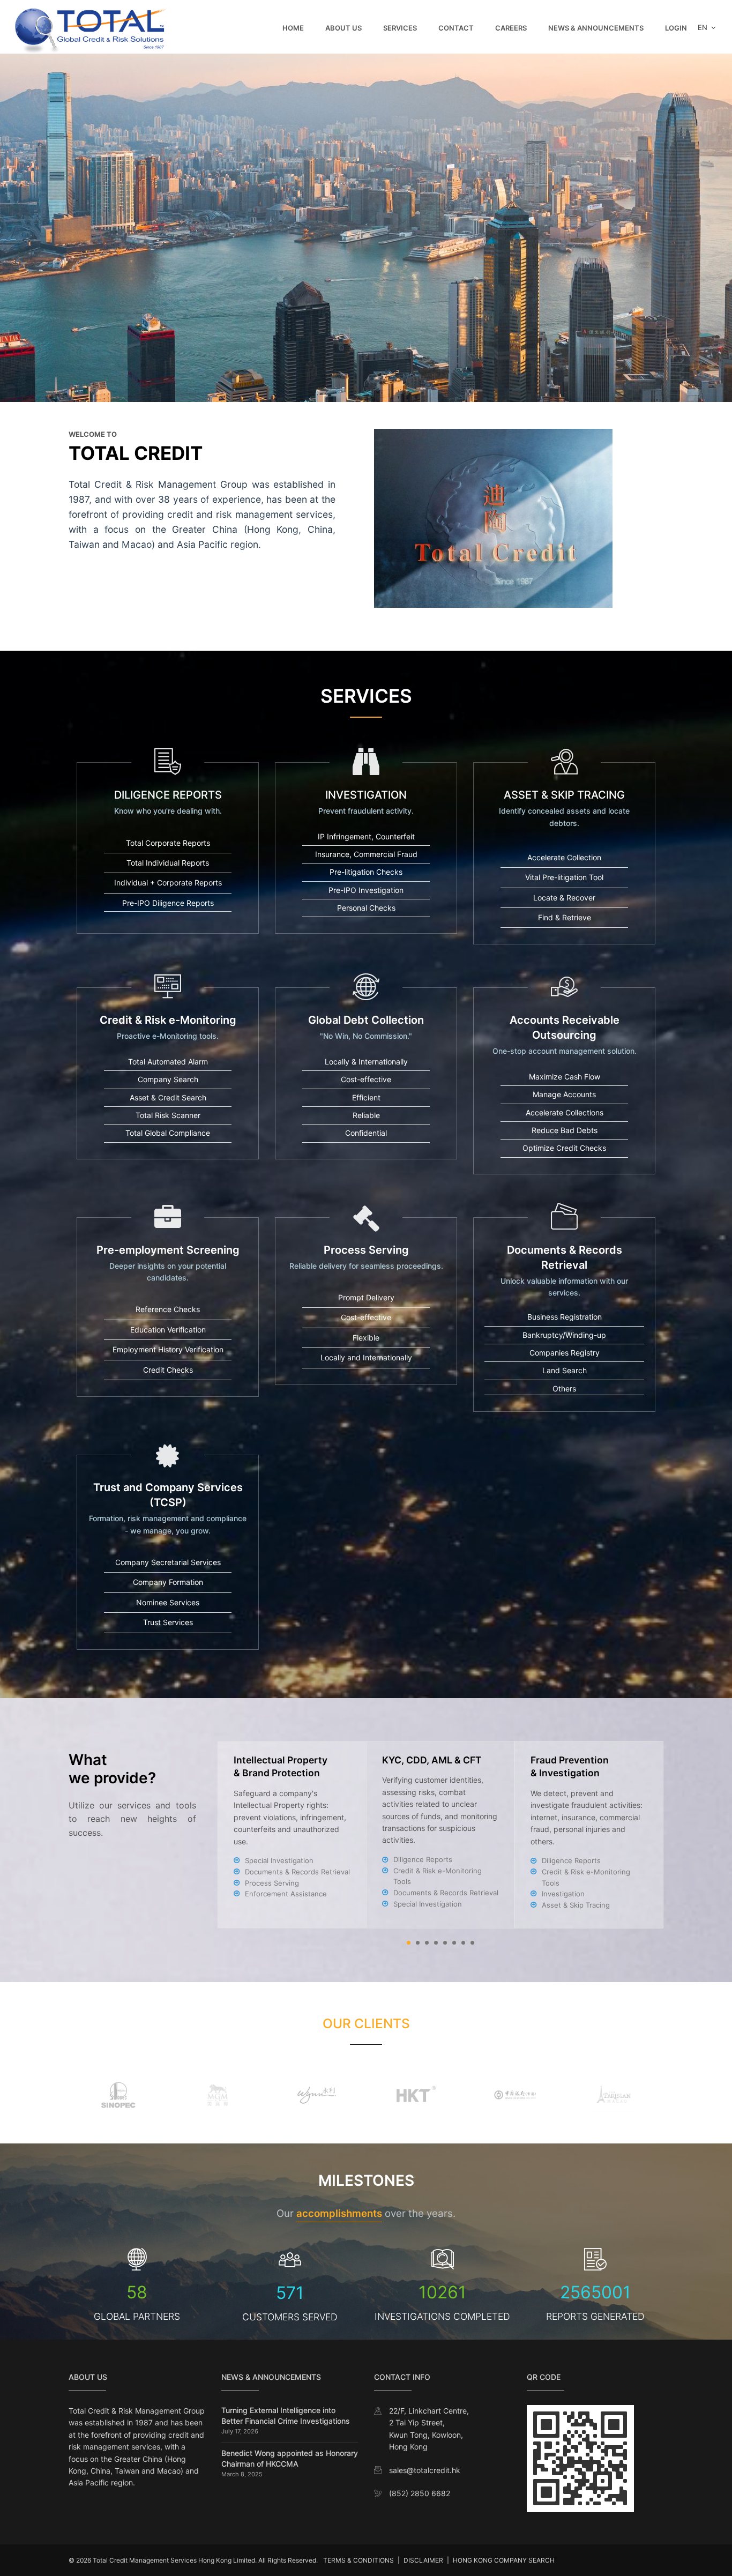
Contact (456, 28)
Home (293, 28)
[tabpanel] (441, 1835)
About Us (343, 28)
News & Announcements (596, 28)
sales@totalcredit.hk (425, 2470)
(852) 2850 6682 (420, 2493)
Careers (511, 28)
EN (704, 27)
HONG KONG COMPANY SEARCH (504, 2560)
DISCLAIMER (423, 2560)
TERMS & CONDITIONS (358, 2560)
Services (400, 28)
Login (676, 28)
